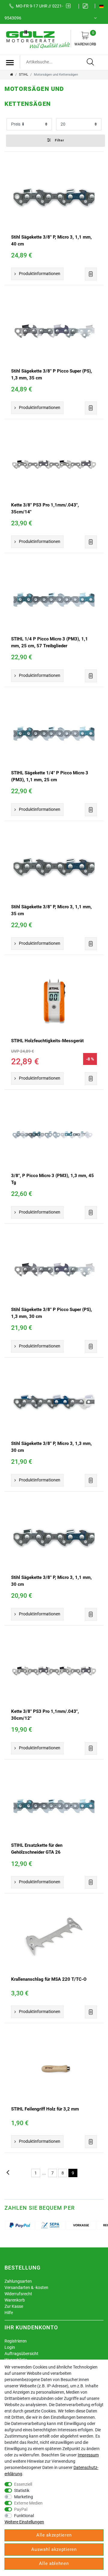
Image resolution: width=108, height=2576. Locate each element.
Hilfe (9, 2313)
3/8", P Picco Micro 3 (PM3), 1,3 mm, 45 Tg (52, 1179)
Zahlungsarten (18, 2281)
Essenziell (23, 2484)
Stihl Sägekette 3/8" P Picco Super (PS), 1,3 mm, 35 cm (52, 374)
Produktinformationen (40, 274)
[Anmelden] (70, 6)
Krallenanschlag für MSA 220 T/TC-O (49, 1979)
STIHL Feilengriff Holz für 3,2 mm (45, 2109)
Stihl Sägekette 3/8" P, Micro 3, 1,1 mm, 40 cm (51, 241)
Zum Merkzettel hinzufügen (91, 274)
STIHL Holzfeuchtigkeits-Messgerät (47, 1041)
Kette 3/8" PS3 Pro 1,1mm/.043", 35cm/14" (45, 508)
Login (10, 2347)
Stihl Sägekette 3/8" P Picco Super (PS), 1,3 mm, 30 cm (52, 1313)
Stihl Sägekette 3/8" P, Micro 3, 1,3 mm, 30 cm (51, 1447)
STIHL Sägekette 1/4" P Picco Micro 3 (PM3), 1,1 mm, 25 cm (50, 776)
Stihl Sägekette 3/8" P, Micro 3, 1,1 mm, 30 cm (51, 1581)
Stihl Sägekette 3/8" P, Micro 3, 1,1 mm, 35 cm (51, 910)
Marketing (24, 2497)
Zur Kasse (14, 2306)
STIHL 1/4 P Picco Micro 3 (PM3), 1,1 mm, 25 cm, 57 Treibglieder (49, 642)
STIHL (24, 75)
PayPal (21, 2509)
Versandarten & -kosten (26, 2287)
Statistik (22, 2490)
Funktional (24, 2516)
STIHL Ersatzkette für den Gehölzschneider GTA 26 (37, 1849)
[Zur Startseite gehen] (12, 75)
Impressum (88, 2455)
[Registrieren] (87, 6)
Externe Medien (28, 2503)
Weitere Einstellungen (24, 2522)
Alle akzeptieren (54, 2535)
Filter (59, 140)
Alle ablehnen (54, 2563)
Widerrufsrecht (18, 2294)
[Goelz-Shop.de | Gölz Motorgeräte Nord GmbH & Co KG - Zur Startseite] (37, 39)
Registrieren (16, 2341)
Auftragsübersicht (21, 2354)
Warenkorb (85, 39)
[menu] (10, 62)
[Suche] (91, 62)
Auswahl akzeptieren (54, 2549)
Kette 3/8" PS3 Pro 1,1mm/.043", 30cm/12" (45, 1715)
